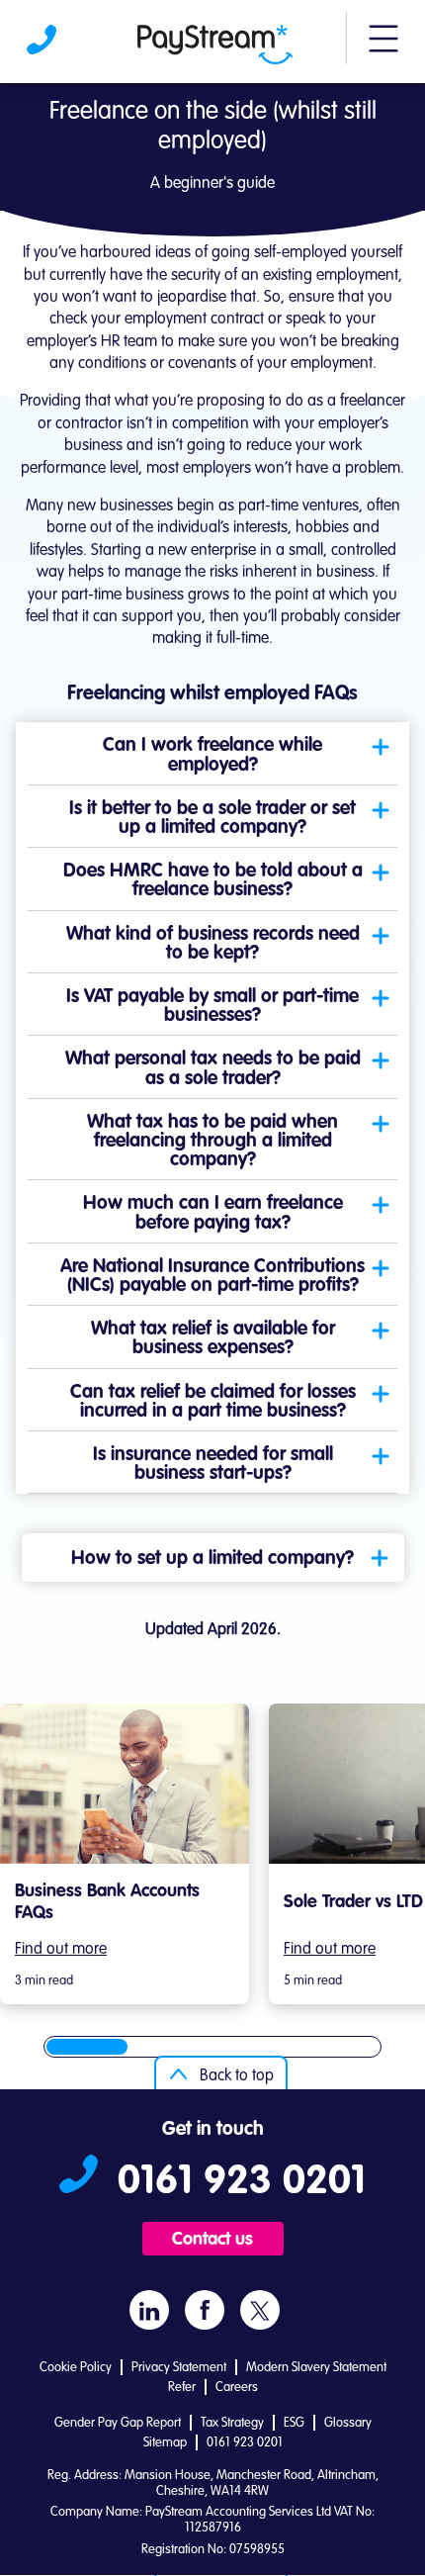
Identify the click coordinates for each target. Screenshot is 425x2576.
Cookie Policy (76, 2368)
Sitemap (165, 2443)
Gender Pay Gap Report (118, 2423)
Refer (182, 2388)
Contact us (212, 2240)
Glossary (348, 2423)
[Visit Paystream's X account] (260, 2310)
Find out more (61, 1950)
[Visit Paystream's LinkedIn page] (149, 2310)
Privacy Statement (179, 2368)
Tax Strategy (232, 2423)
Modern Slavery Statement (316, 2368)
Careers (237, 2388)
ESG (294, 2423)
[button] (383, 47)
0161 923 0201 (43, 45)
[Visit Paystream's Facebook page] (205, 2310)
